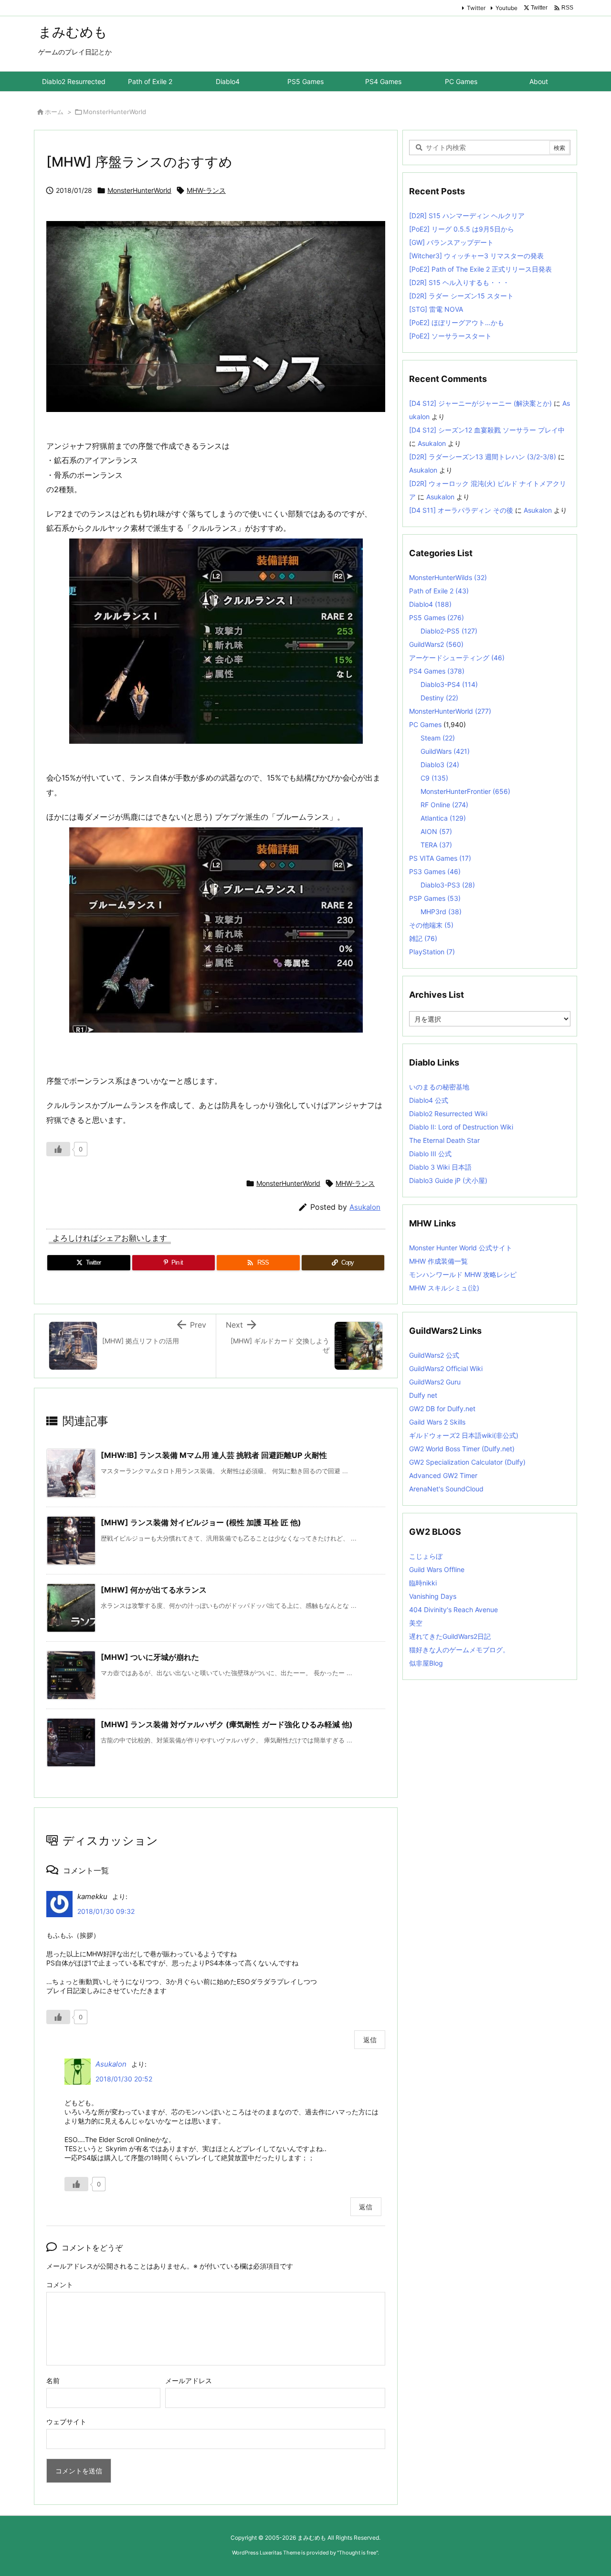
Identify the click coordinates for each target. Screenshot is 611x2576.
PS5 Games (437, 618)
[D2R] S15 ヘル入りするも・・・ (459, 282)
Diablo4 (430, 604)
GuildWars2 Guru (435, 1382)
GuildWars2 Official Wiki (446, 1368)
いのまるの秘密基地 (439, 1087)
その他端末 (431, 925)
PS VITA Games (440, 858)
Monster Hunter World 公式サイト (461, 1248)
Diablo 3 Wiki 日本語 (440, 1167)
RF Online (444, 805)
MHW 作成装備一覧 (438, 1261)
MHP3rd (441, 912)
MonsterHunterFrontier (465, 791)
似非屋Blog (426, 1663)
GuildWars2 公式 (434, 1355)
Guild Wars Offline (437, 1569)
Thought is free (358, 2553)
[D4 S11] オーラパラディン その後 (461, 510)
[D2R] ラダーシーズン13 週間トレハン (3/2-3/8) (483, 457)
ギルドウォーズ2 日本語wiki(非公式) (464, 1435)
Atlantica (443, 818)
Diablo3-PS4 (449, 684)
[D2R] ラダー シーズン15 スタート (461, 296)
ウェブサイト (66, 2422)
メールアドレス (189, 2381)
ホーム (54, 112)
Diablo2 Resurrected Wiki (448, 1114)
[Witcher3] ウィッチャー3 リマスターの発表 (476, 256)
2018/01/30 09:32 (106, 1911)
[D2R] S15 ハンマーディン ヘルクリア (467, 216)
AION (436, 831)
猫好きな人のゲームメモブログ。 (459, 1650)
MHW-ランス (206, 190)
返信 (370, 2040)
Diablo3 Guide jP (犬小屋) (448, 1180)
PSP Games (435, 898)
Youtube (506, 8)
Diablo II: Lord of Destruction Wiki (461, 1127)
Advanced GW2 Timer (443, 1475)
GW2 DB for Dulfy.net (442, 1409)
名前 (53, 2381)
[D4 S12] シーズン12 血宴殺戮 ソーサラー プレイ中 (487, 430)
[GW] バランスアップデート (451, 242)
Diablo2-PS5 (449, 631)
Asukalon (365, 1207)
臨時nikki (423, 1583)
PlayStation (432, 952)
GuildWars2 (436, 644)
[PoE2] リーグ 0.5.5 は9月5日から (462, 229)
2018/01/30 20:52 (124, 2079)
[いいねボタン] (58, 1149)
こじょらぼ (426, 1556)
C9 (434, 778)
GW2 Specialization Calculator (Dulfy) (467, 1462)
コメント (60, 2285)
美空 (416, 1623)
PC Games (425, 724)
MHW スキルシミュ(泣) (444, 1288)
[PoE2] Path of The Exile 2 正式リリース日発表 (480, 269)
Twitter (476, 8)
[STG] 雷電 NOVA (436, 309)
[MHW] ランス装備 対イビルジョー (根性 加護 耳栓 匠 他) (201, 1522)
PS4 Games (437, 671)
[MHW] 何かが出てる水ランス (154, 1590)
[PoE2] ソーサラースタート (450, 336)
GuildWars (445, 751)
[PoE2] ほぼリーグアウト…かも (457, 322)
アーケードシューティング (457, 658)
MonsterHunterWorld (115, 112)
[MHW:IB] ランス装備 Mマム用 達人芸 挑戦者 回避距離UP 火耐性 (214, 1455)
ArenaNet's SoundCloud (446, 1489)
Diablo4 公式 (429, 1100)
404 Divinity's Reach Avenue (453, 1610)
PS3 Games (435, 871)
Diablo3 (440, 765)
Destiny (439, 698)
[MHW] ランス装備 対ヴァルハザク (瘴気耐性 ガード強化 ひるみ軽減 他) (227, 1724)
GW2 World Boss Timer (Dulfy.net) (462, 1449)
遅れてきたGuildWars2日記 (450, 1636)
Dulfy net (423, 1395)
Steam (438, 738)
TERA (436, 845)
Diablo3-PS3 (448, 885)
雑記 (423, 938)
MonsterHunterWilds (448, 577)
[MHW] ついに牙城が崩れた (150, 1657)
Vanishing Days (433, 1596)
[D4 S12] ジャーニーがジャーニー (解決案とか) (480, 403)
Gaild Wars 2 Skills (437, 1422)
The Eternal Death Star (444, 1140)
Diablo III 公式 (430, 1154)
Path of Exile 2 (439, 591)
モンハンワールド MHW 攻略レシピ (463, 1274)
